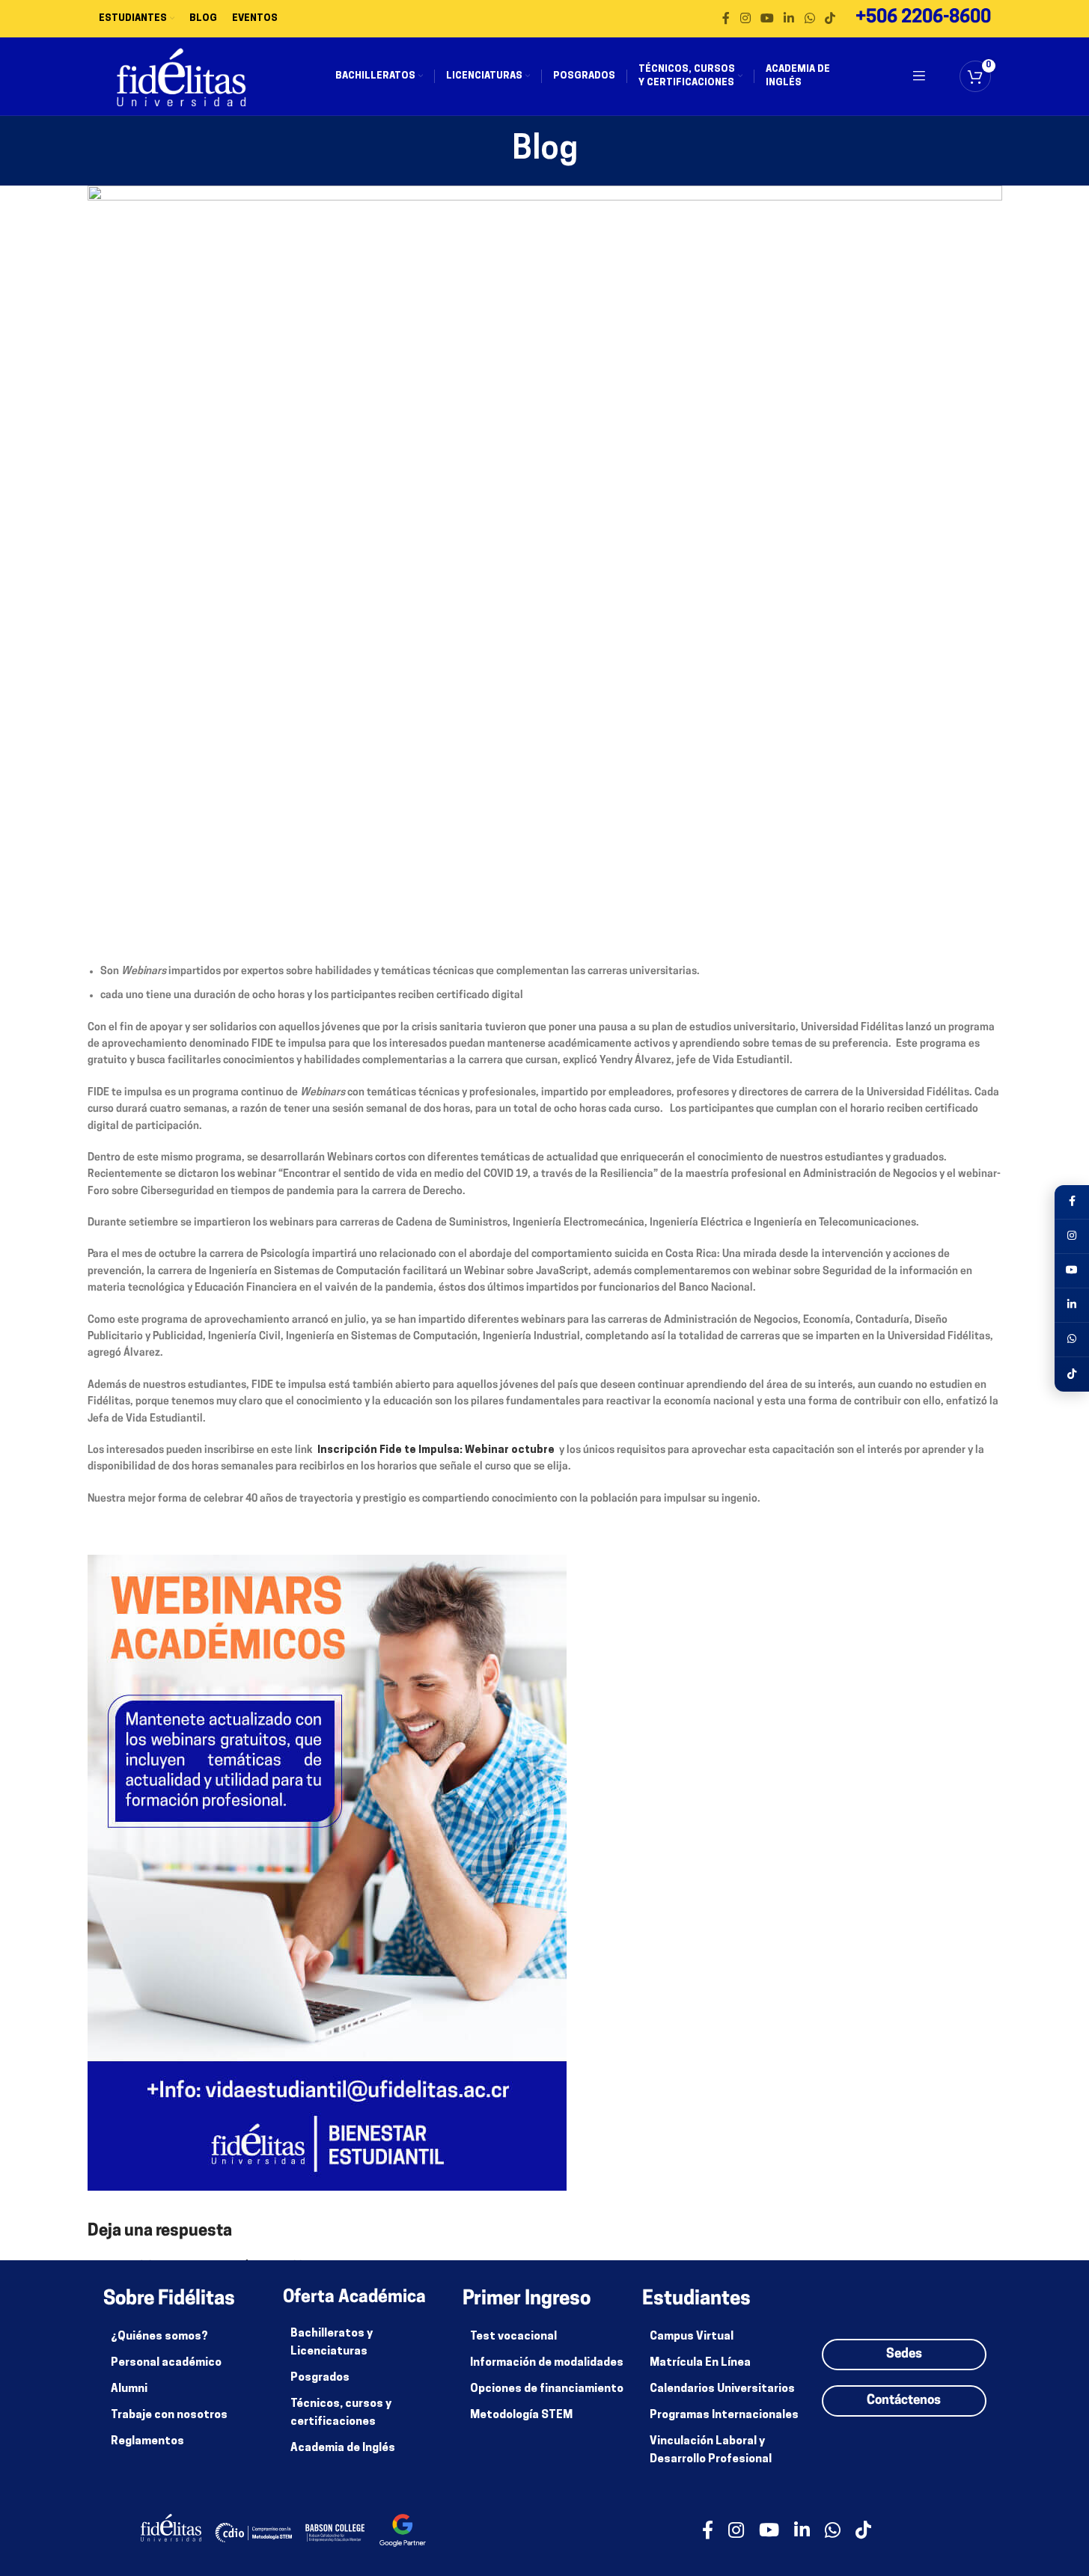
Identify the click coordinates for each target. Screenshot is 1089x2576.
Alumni (129, 2389)
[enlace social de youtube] (767, 19)
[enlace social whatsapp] (809, 19)
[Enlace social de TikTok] (830, 19)
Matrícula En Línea (700, 2363)
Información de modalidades (547, 2363)
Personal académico (166, 2363)
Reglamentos (147, 2442)
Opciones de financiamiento (547, 2389)
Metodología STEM (521, 2416)
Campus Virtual (692, 2337)
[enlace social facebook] (726, 19)
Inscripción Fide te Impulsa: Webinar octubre (437, 1450)
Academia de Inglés (343, 2448)
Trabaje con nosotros (169, 2416)
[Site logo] (181, 77)
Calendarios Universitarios (722, 2389)
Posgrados (320, 2378)
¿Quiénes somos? (159, 2337)
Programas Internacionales (724, 2416)
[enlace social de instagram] (745, 19)
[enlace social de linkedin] (789, 19)
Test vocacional (513, 2337)
